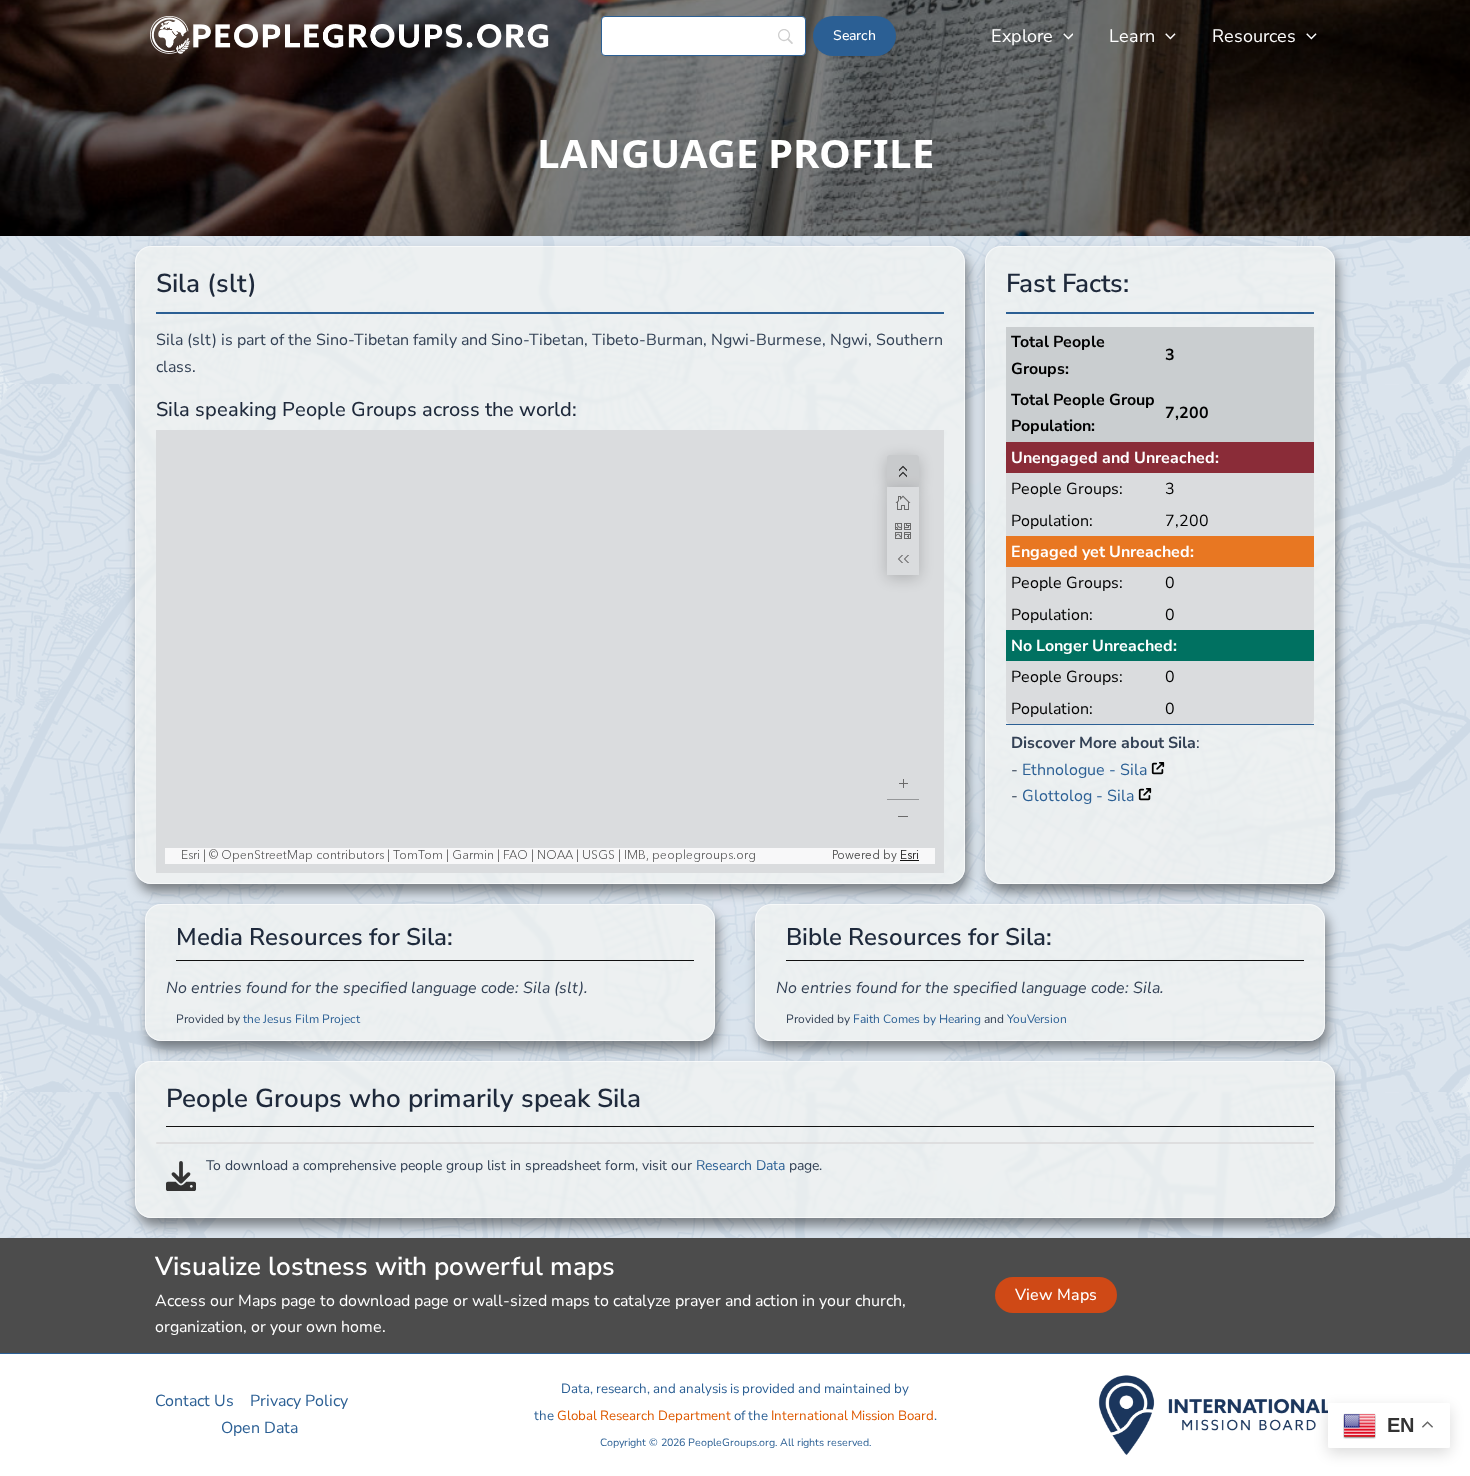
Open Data (259, 1428)
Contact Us (194, 1401)
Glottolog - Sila (1080, 796)
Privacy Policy (299, 1401)
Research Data (740, 1165)
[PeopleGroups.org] (350, 35)
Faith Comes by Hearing (917, 1019)
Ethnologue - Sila (1086, 770)
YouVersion (1037, 1019)
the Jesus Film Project (301, 1019)
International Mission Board (852, 1416)
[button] (1063, 36)
